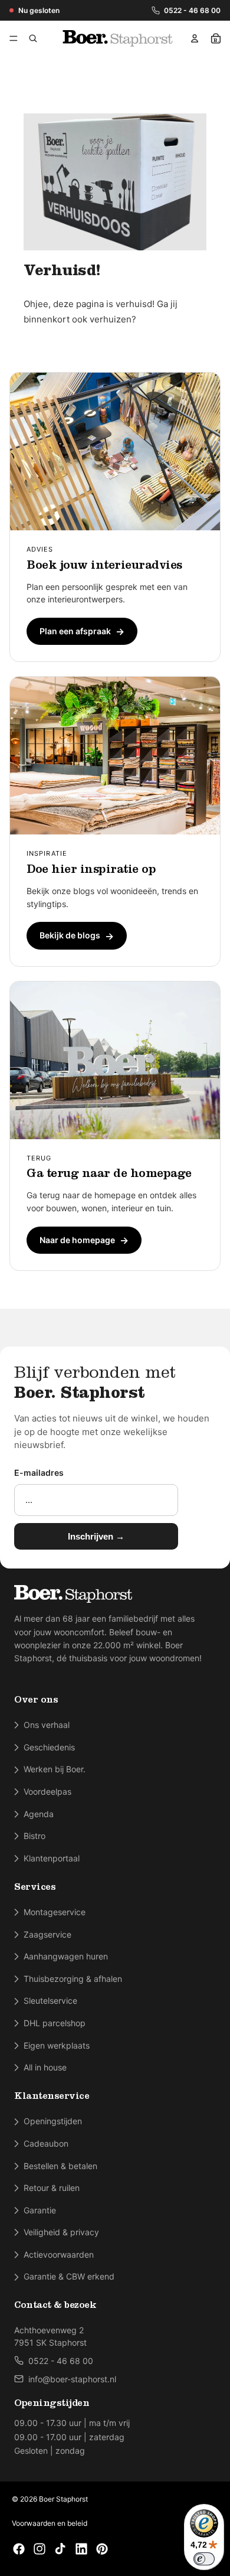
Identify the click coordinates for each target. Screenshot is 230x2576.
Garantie (40, 2210)
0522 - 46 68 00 (192, 10)
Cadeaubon (46, 2143)
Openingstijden (53, 2121)
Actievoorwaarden (59, 2254)
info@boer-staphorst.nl (72, 2379)
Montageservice (55, 1912)
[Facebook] (19, 2549)
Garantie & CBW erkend (69, 2276)
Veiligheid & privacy (61, 2232)
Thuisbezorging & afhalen (73, 1979)
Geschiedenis (49, 1747)
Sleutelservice (50, 2001)
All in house (45, 2067)
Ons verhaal (47, 1725)
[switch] (204, 2559)
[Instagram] (40, 2549)
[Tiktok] (60, 2549)
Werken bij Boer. (55, 1769)
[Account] (195, 38)
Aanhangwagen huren (66, 1956)
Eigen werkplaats (57, 2045)
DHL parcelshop (55, 2023)
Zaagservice (47, 1934)
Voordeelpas (47, 1791)
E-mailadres (39, 1473)
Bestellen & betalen (60, 2166)
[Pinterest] (102, 2549)
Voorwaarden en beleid (50, 2523)
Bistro (34, 1836)
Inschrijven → (96, 1536)
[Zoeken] (33, 38)
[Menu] (16, 38)
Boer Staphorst (63, 2499)
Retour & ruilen (52, 2188)
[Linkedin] (81, 2549)
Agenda (39, 1814)
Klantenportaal (52, 1858)
